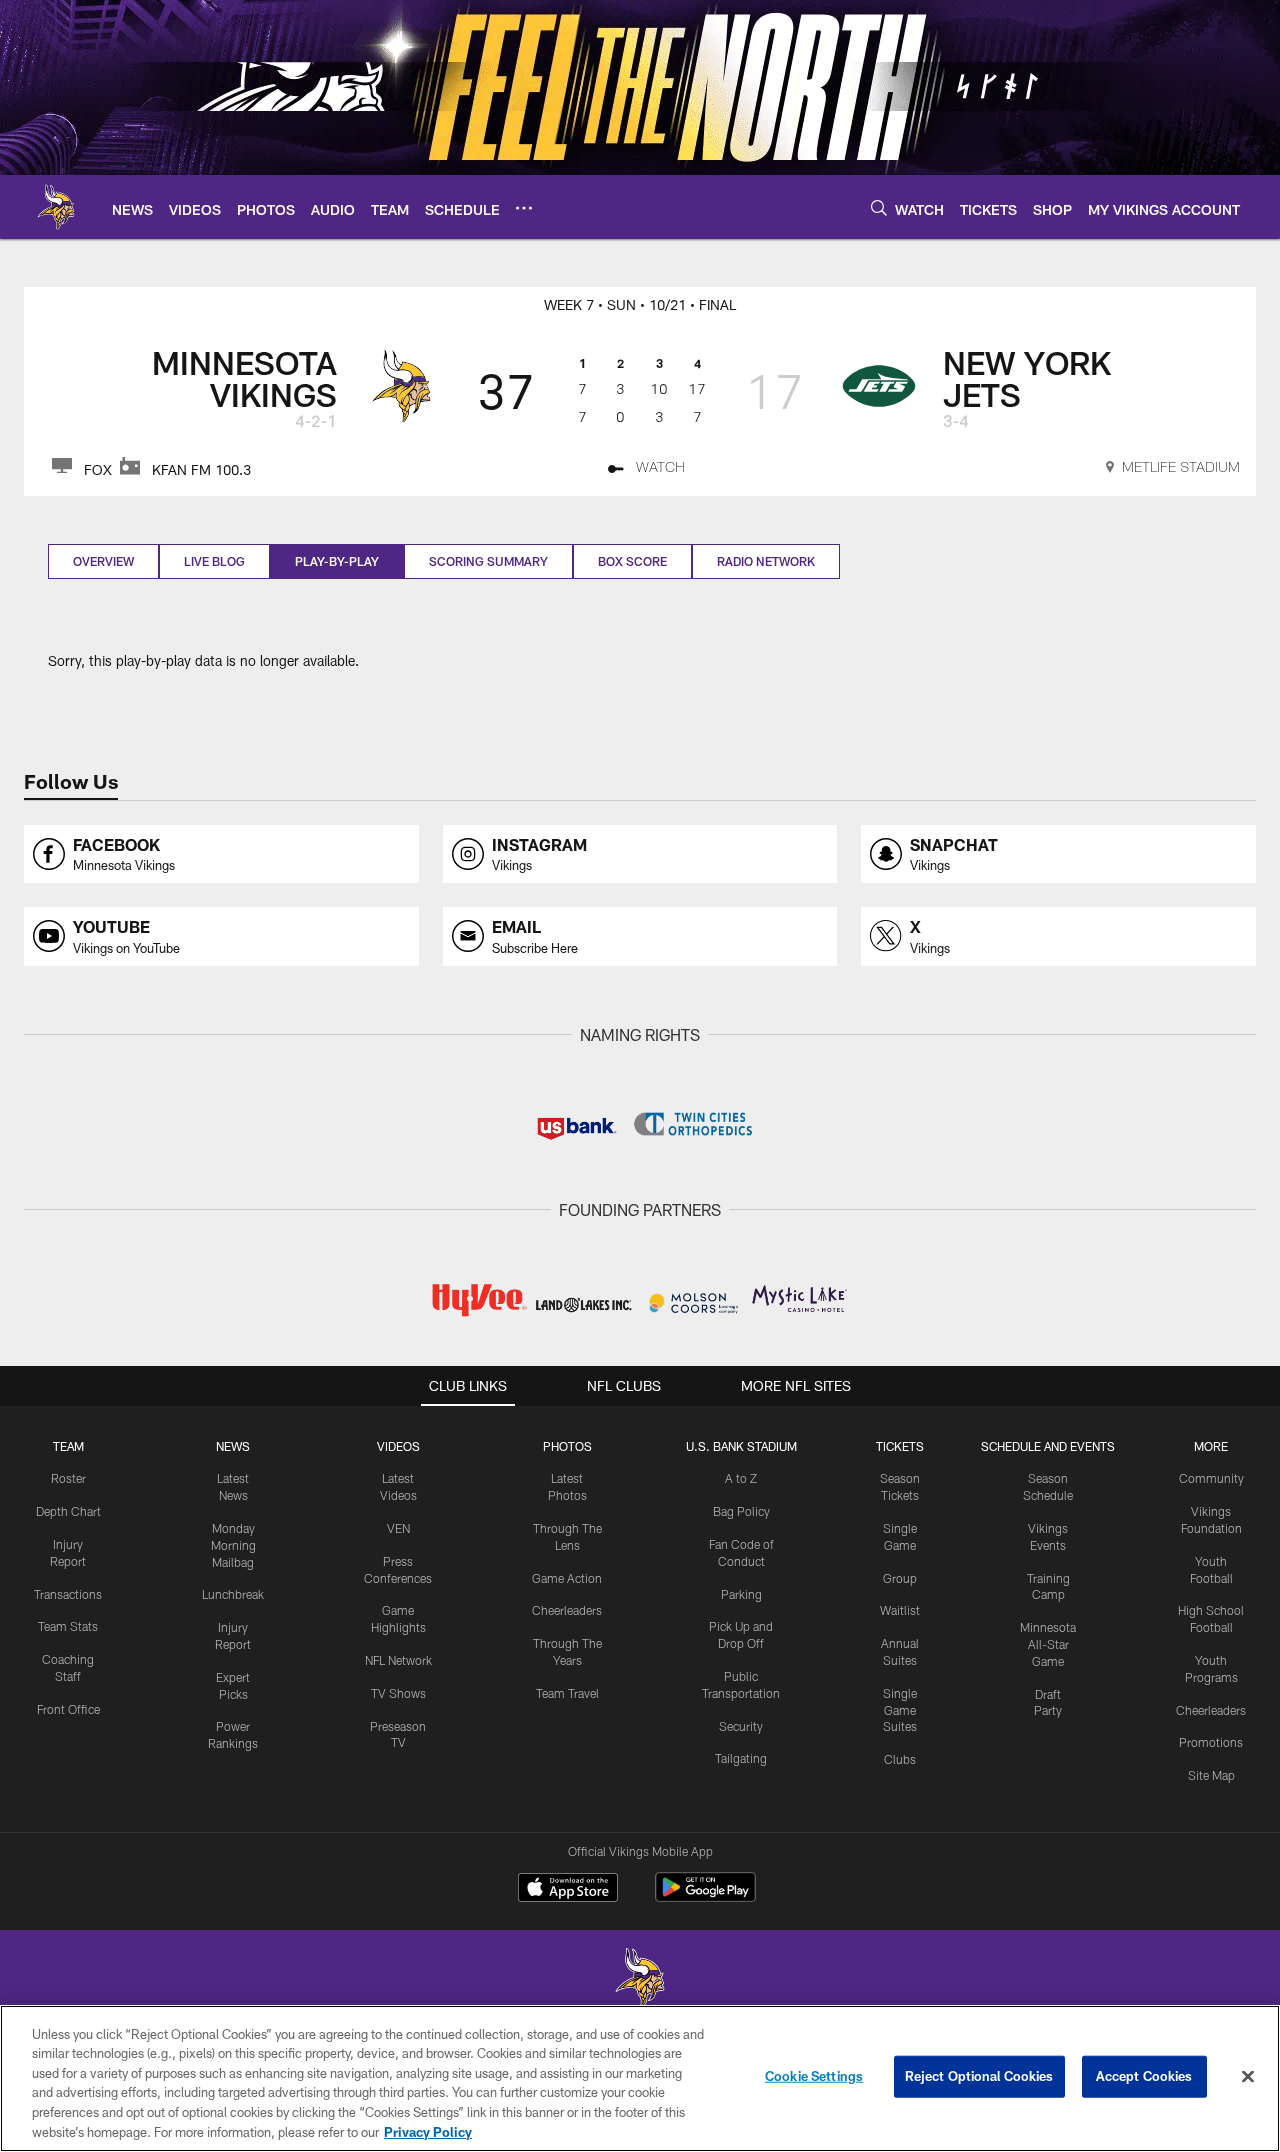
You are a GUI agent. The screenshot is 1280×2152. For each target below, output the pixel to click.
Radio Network (766, 561)
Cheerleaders (567, 1610)
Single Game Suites (900, 1710)
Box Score (632, 561)
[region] (640, 2078)
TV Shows (398, 1693)
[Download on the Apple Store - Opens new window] (568, 1890)
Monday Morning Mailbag (233, 1545)
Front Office (68, 1709)
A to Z (741, 1478)
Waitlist (900, 1610)
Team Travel (567, 1693)
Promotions (1211, 1742)
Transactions (68, 1594)
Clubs (900, 1759)
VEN (398, 1528)
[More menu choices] (524, 208)
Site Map (1211, 1775)
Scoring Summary (488, 561)
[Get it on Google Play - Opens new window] (705, 1897)
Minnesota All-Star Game (1048, 1644)
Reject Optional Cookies (979, 2076)
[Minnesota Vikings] (640, 1980)
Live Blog (214, 561)
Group (900, 1578)
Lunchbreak (233, 1594)
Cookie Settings (814, 2076)
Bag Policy (741, 1511)
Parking (741, 1594)
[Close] (1248, 2077)
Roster (68, 1478)
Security (741, 1726)
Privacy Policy (428, 2131)
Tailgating (741, 1758)
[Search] (879, 207)
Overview (103, 561)
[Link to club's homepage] (56, 207)
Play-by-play (337, 561)
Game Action (567, 1578)
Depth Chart (68, 1511)
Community (1211, 1478)
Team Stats (68, 1626)
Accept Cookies (1144, 2076)
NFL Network (398, 1660)
